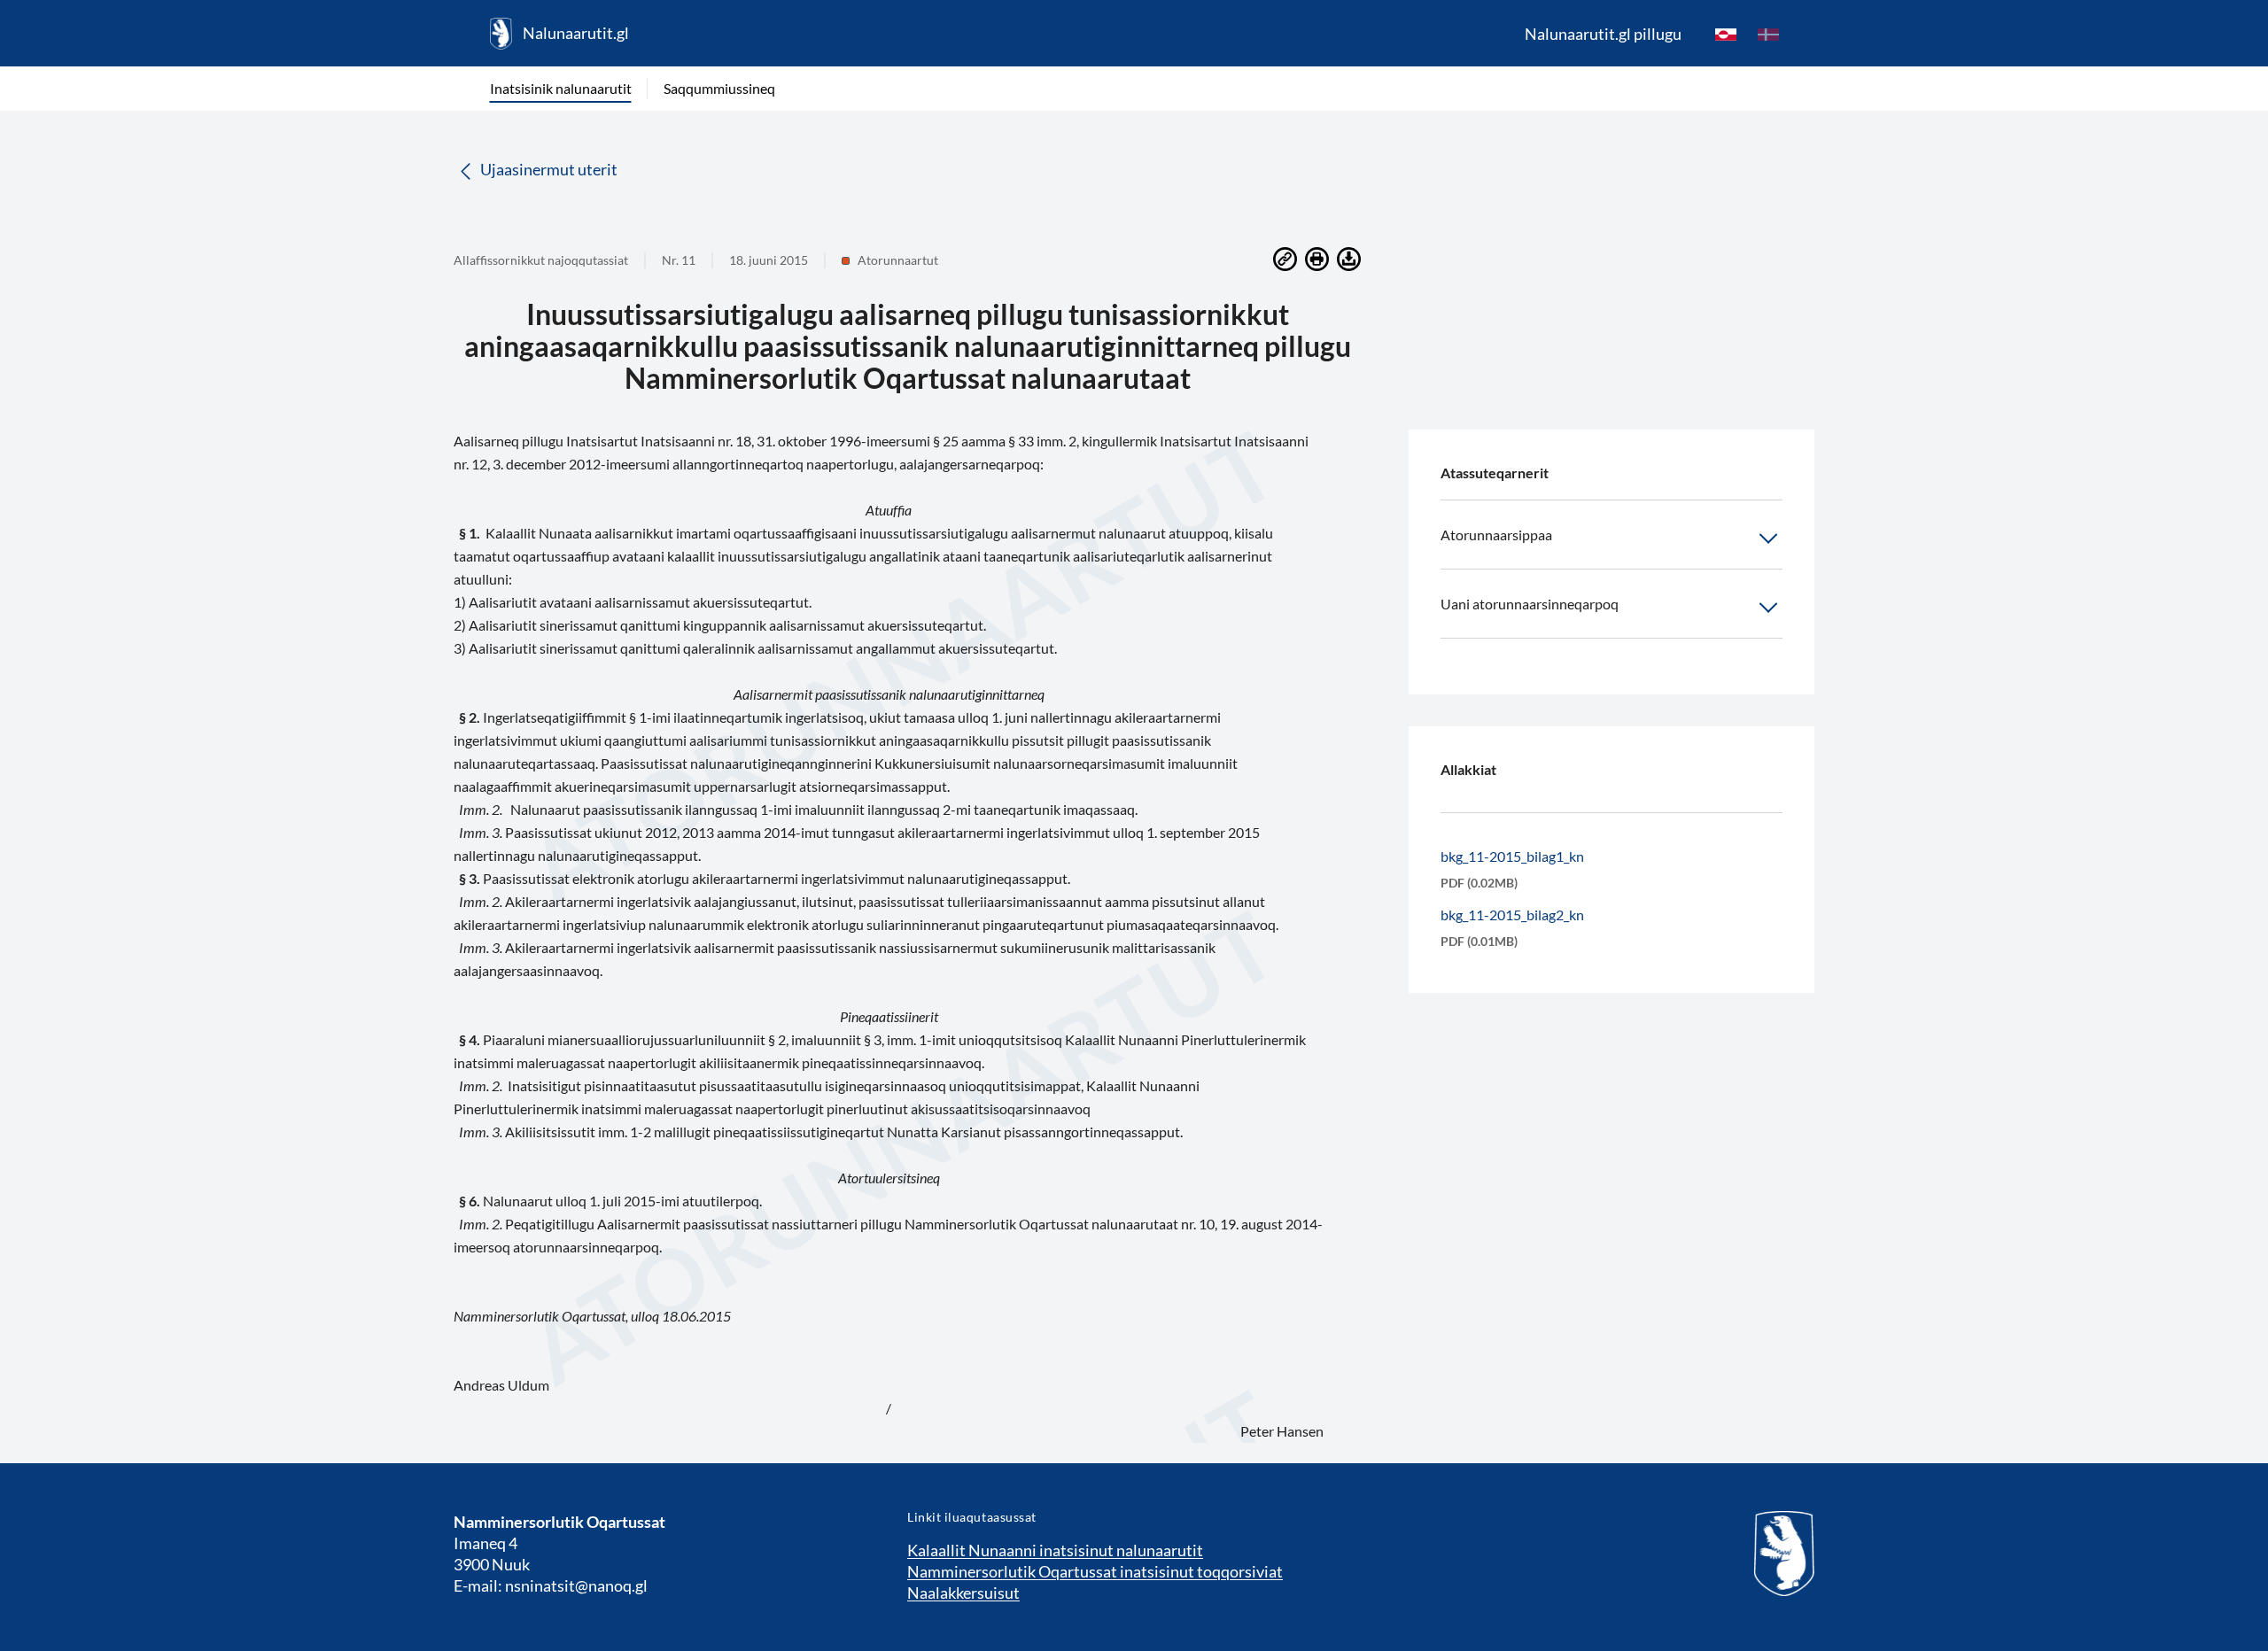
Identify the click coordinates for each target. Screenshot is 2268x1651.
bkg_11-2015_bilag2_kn (1512, 915)
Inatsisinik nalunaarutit (561, 88)
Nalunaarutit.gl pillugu (1603, 34)
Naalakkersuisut (963, 1593)
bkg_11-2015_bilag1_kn (1512, 856)
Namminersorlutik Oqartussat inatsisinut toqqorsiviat (1095, 1571)
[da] (1768, 34)
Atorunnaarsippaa (1496, 535)
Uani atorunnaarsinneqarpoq (1530, 604)
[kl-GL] (1726, 34)
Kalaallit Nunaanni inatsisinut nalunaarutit (1055, 1550)
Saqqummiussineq (719, 88)
